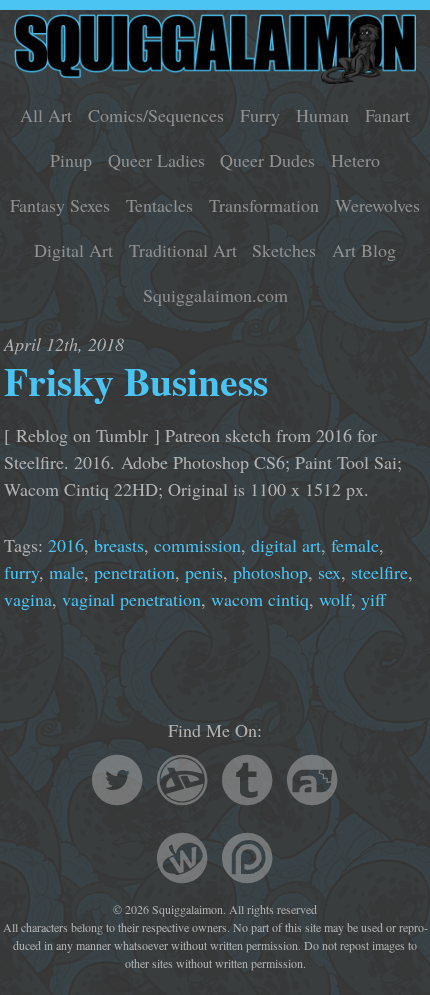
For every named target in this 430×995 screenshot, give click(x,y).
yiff (373, 599)
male (66, 572)
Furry (260, 115)
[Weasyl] (182, 861)
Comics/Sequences (156, 115)
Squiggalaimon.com (215, 295)
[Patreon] (247, 861)
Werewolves (377, 205)
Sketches (284, 250)
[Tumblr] (247, 783)
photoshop (270, 572)
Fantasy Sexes (60, 205)
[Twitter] (117, 783)
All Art (46, 115)
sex (329, 572)
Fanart (387, 115)
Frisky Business (136, 381)
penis (204, 572)
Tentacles (159, 205)
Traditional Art (183, 250)
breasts (119, 545)
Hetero (355, 160)
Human (322, 115)
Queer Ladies (156, 160)
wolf (335, 599)
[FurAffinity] (312, 783)
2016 (66, 545)
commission (197, 545)
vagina (28, 599)
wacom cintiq (260, 599)
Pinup (71, 160)
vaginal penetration (131, 599)
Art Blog (364, 250)
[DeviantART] (182, 783)
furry (21, 572)
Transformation (264, 205)
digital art (286, 545)
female (355, 545)
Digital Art (73, 250)
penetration (134, 572)
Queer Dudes (267, 160)
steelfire (379, 572)
